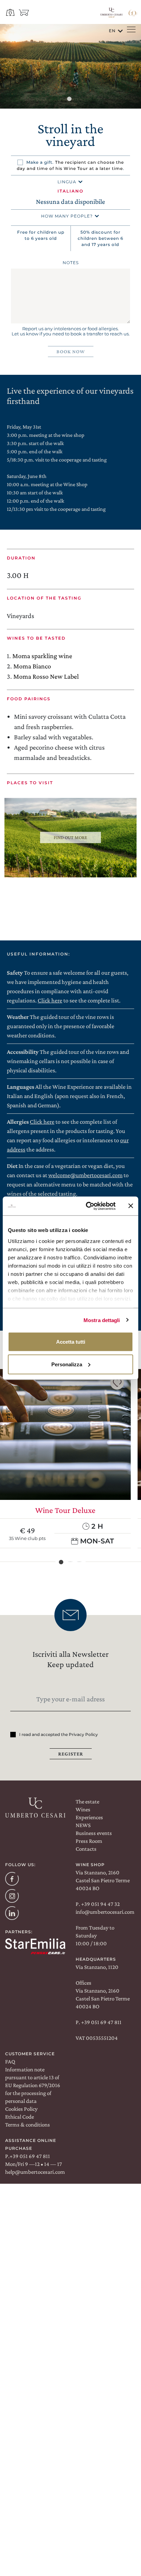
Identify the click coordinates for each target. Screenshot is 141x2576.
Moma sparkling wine (42, 656)
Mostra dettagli (102, 1320)
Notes (71, 263)
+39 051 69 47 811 (101, 2022)
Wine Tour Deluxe (65, 1510)
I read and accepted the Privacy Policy (59, 1734)
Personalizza (67, 1364)
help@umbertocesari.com (35, 2172)
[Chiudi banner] (131, 1206)
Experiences (89, 1817)
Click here (50, 1000)
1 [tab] (70, 100)
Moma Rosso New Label (46, 676)
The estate (87, 1802)
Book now (71, 352)
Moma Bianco (32, 666)
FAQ (10, 2062)
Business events (94, 1833)
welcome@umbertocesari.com (85, 1175)
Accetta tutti (71, 1342)
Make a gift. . (70, 165)
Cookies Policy (21, 2109)
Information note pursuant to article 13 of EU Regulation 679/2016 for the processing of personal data (33, 2085)
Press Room (89, 1841)
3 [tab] (79, 1562)
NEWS (83, 1825)
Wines (83, 1809)
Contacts (86, 1849)
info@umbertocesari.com (105, 1912)
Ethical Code (20, 2117)
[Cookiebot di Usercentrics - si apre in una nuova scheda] (87, 1206)
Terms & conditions (28, 2125)
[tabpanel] (70, 66)
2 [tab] (70, 1562)
